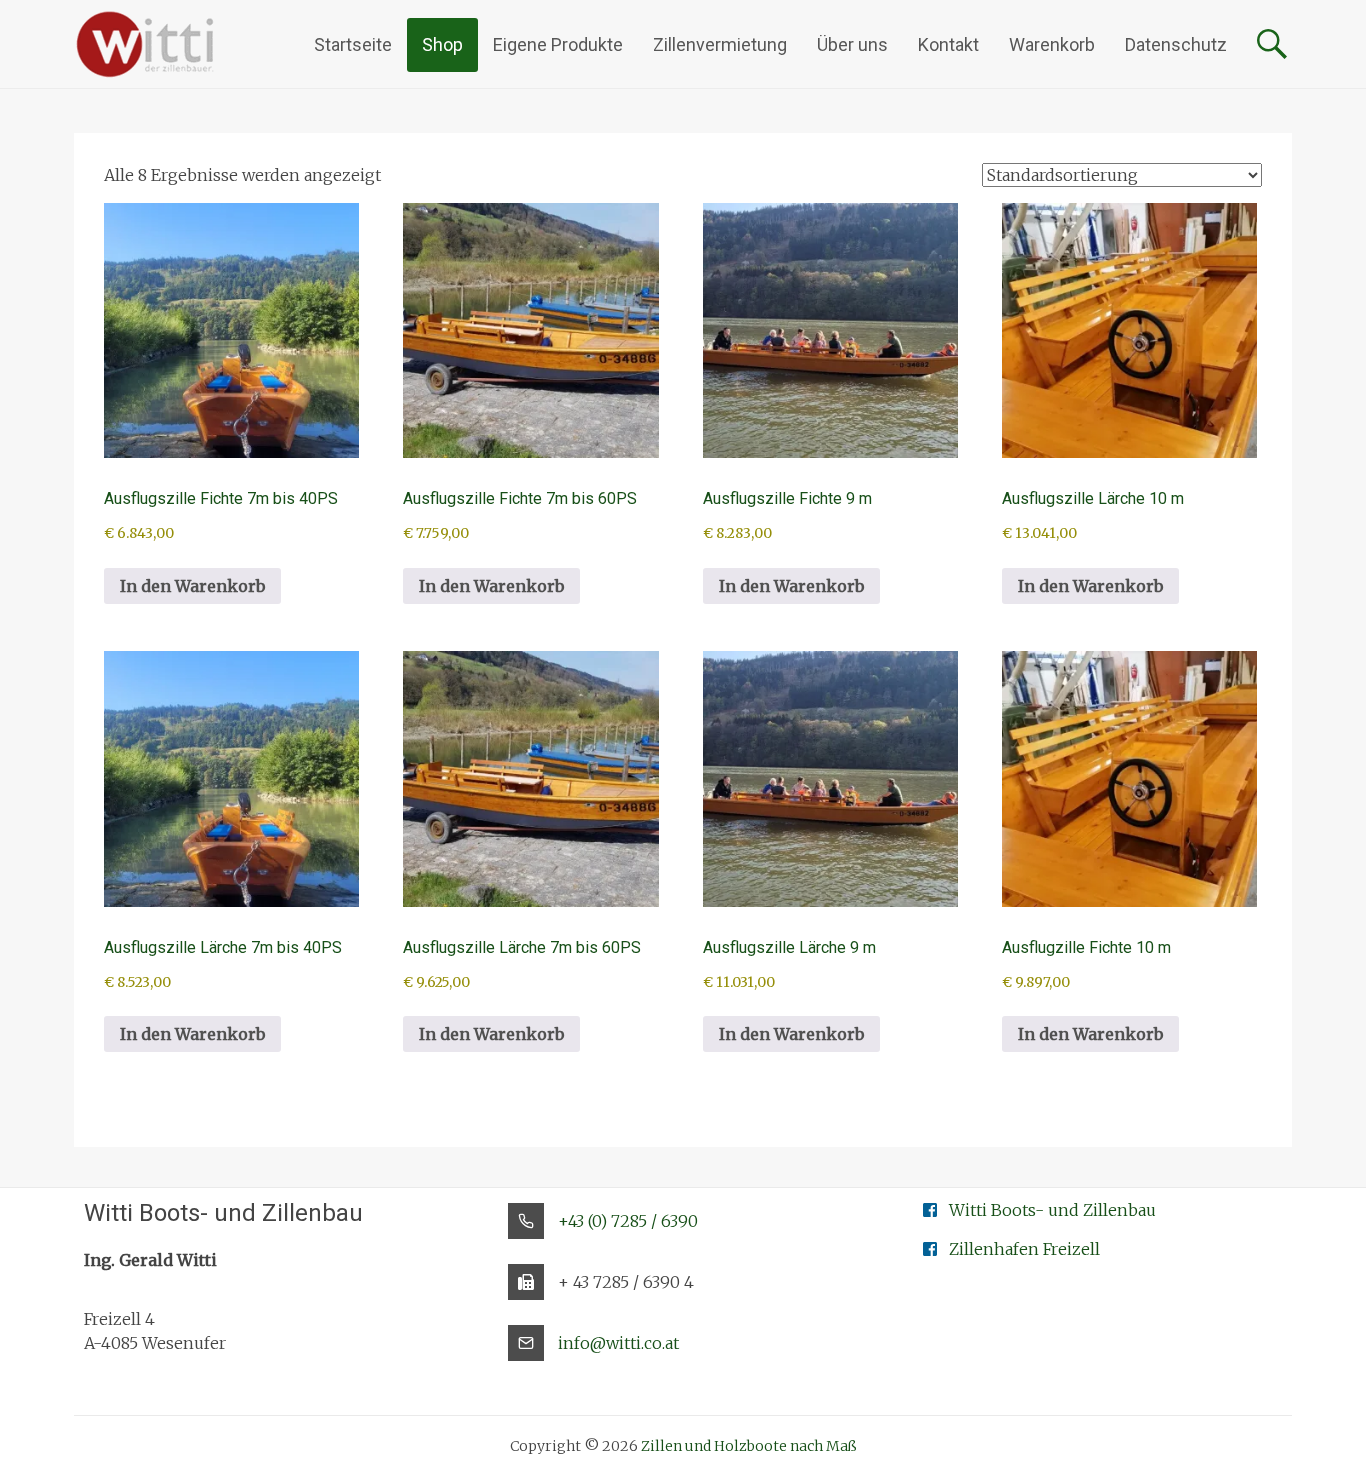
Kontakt (948, 44)
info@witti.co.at (618, 1343)
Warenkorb (1052, 44)
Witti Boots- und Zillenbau (1052, 1210)
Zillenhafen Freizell (1024, 1249)
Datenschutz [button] (1176, 44)
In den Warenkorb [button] (192, 586)
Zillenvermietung (720, 44)
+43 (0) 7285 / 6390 (628, 1221)
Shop (442, 44)
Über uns (852, 44)
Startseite (353, 44)
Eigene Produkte (558, 44)
